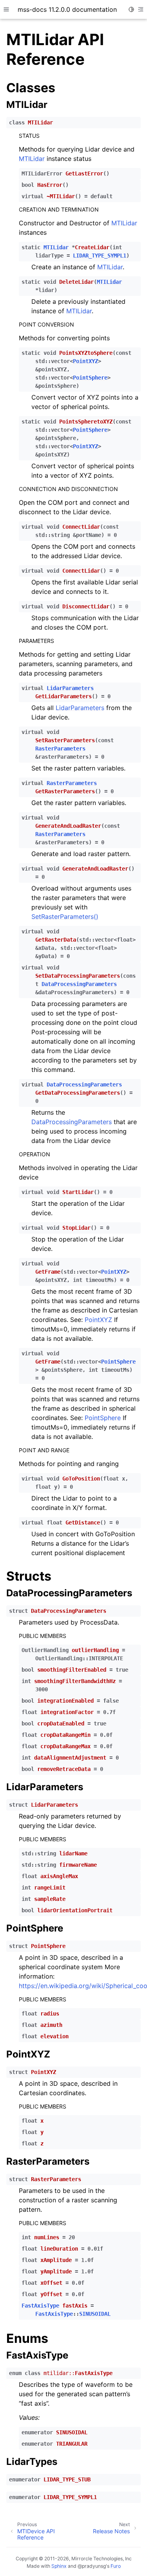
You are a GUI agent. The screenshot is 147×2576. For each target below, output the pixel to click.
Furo (116, 2566)
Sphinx (59, 2566)
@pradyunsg (92, 2566)
